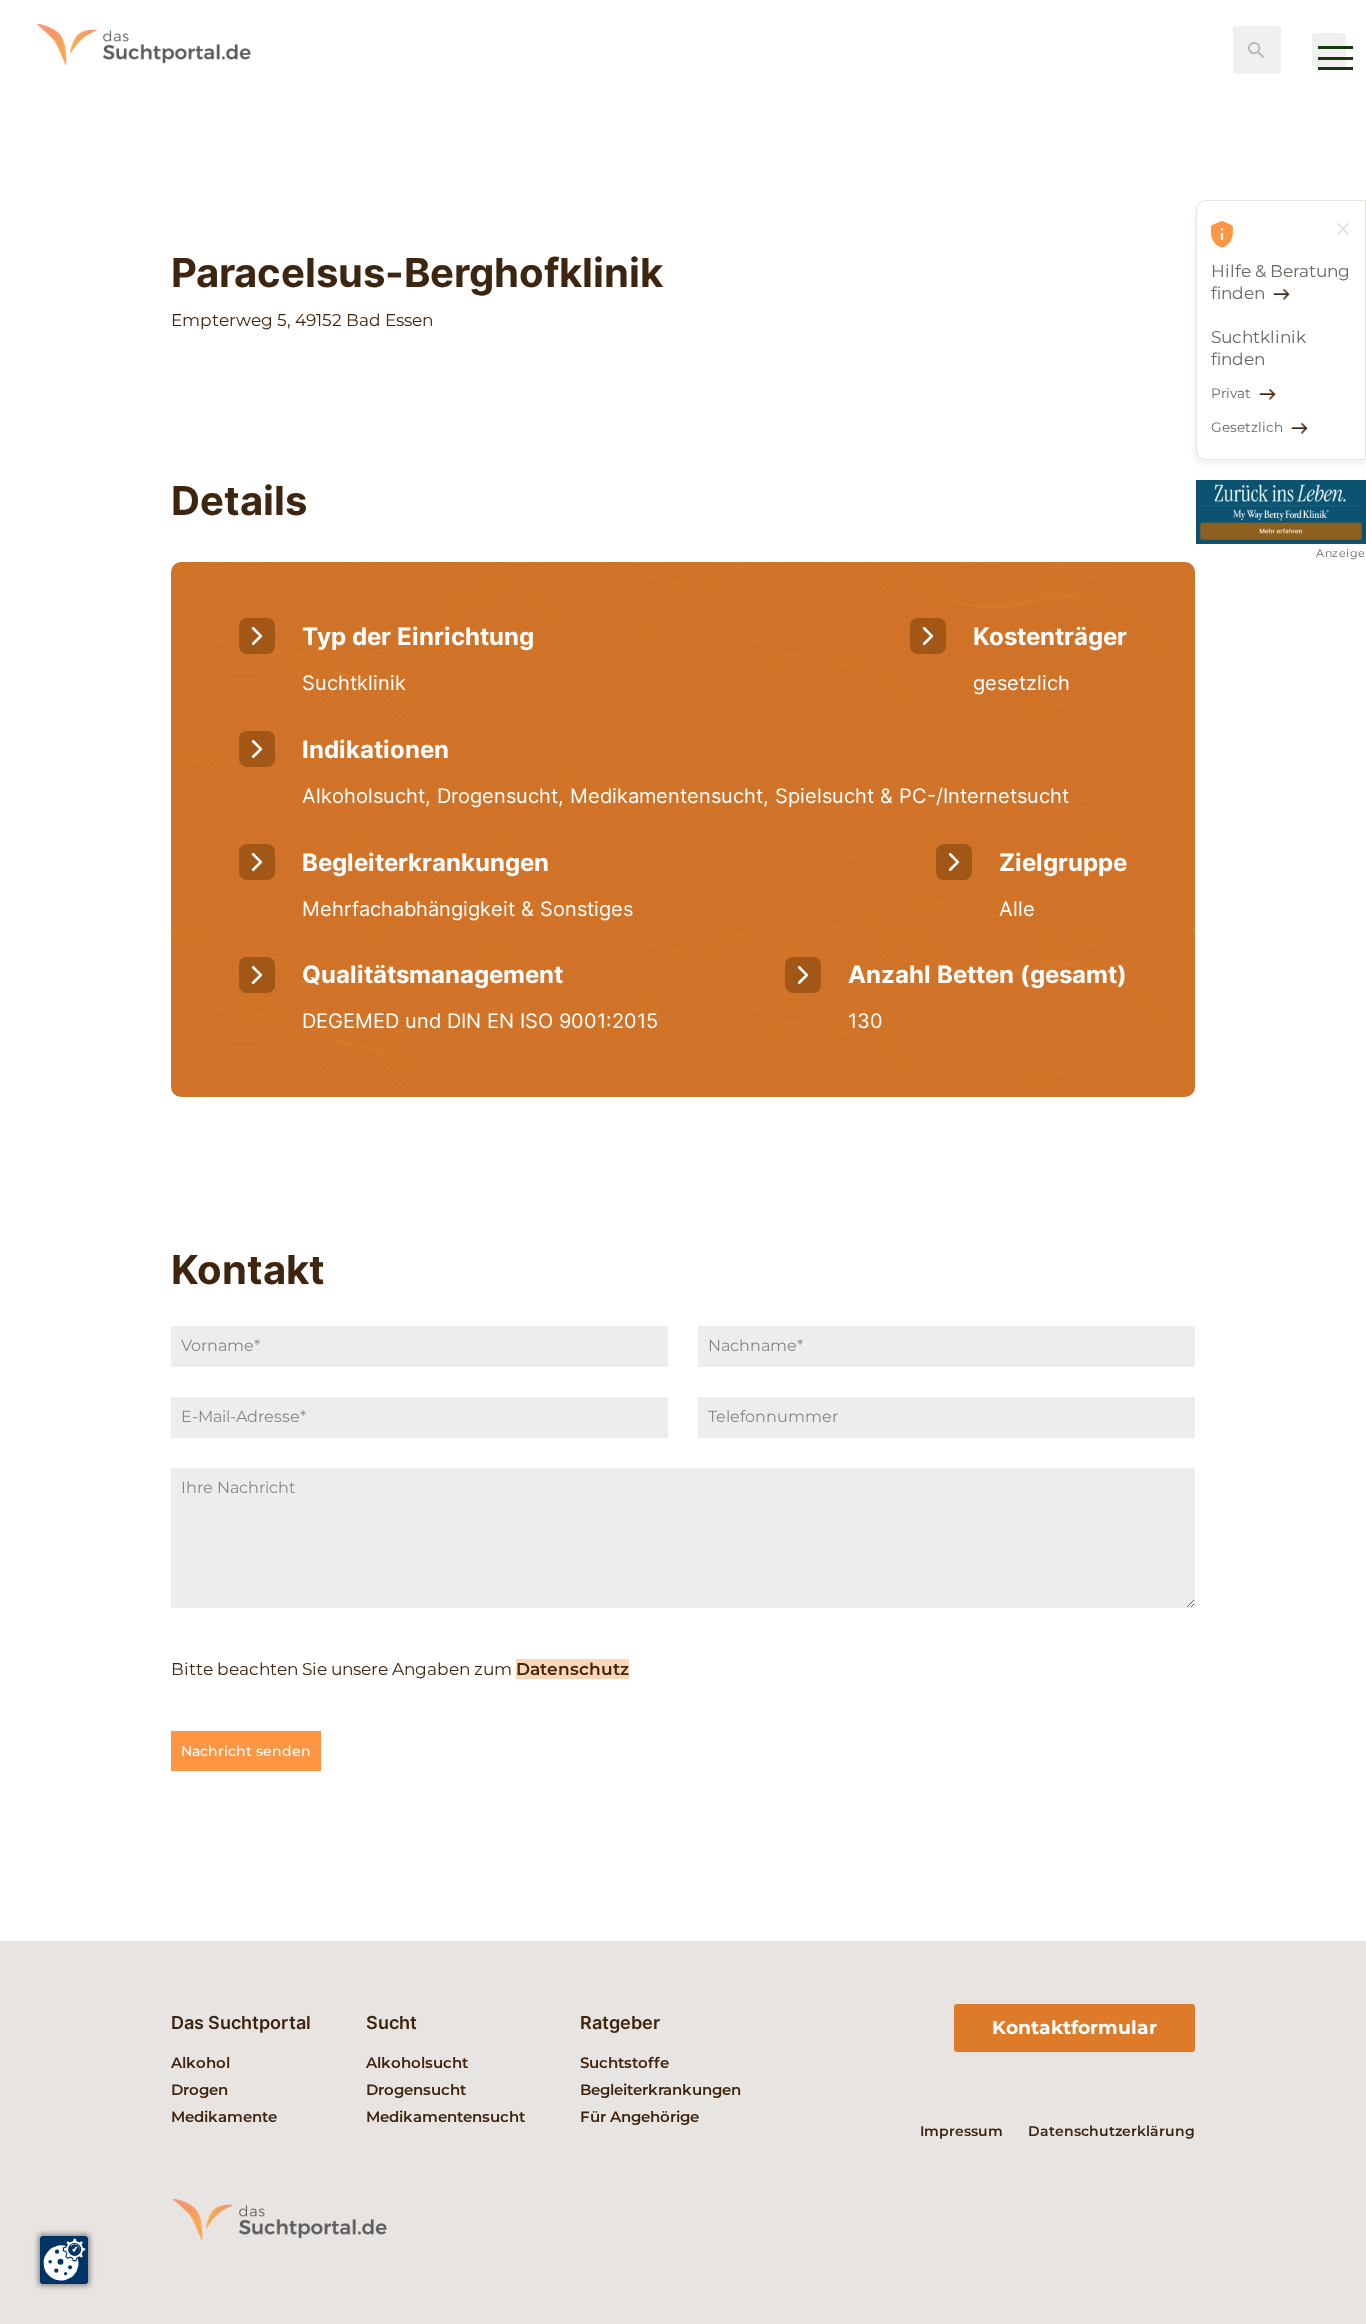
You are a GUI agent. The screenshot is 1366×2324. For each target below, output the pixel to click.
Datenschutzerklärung (1111, 2131)
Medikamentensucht (445, 2116)
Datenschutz (572, 1669)
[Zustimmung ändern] (64, 2260)
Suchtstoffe (624, 2062)
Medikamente (224, 2116)
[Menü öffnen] (1329, 50)
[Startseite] (170, 95)
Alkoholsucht (417, 2062)
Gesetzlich (1247, 427)
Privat (1231, 393)
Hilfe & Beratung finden (1280, 282)
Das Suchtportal (241, 2022)
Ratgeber (620, 2022)
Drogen (199, 2089)
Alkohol (200, 2062)
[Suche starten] (1257, 50)
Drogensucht (416, 2089)
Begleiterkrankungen (660, 2089)
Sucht (391, 2022)
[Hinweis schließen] (1342, 228)
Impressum (961, 2131)
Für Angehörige (639, 2116)
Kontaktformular (1074, 2027)
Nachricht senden (246, 1751)
